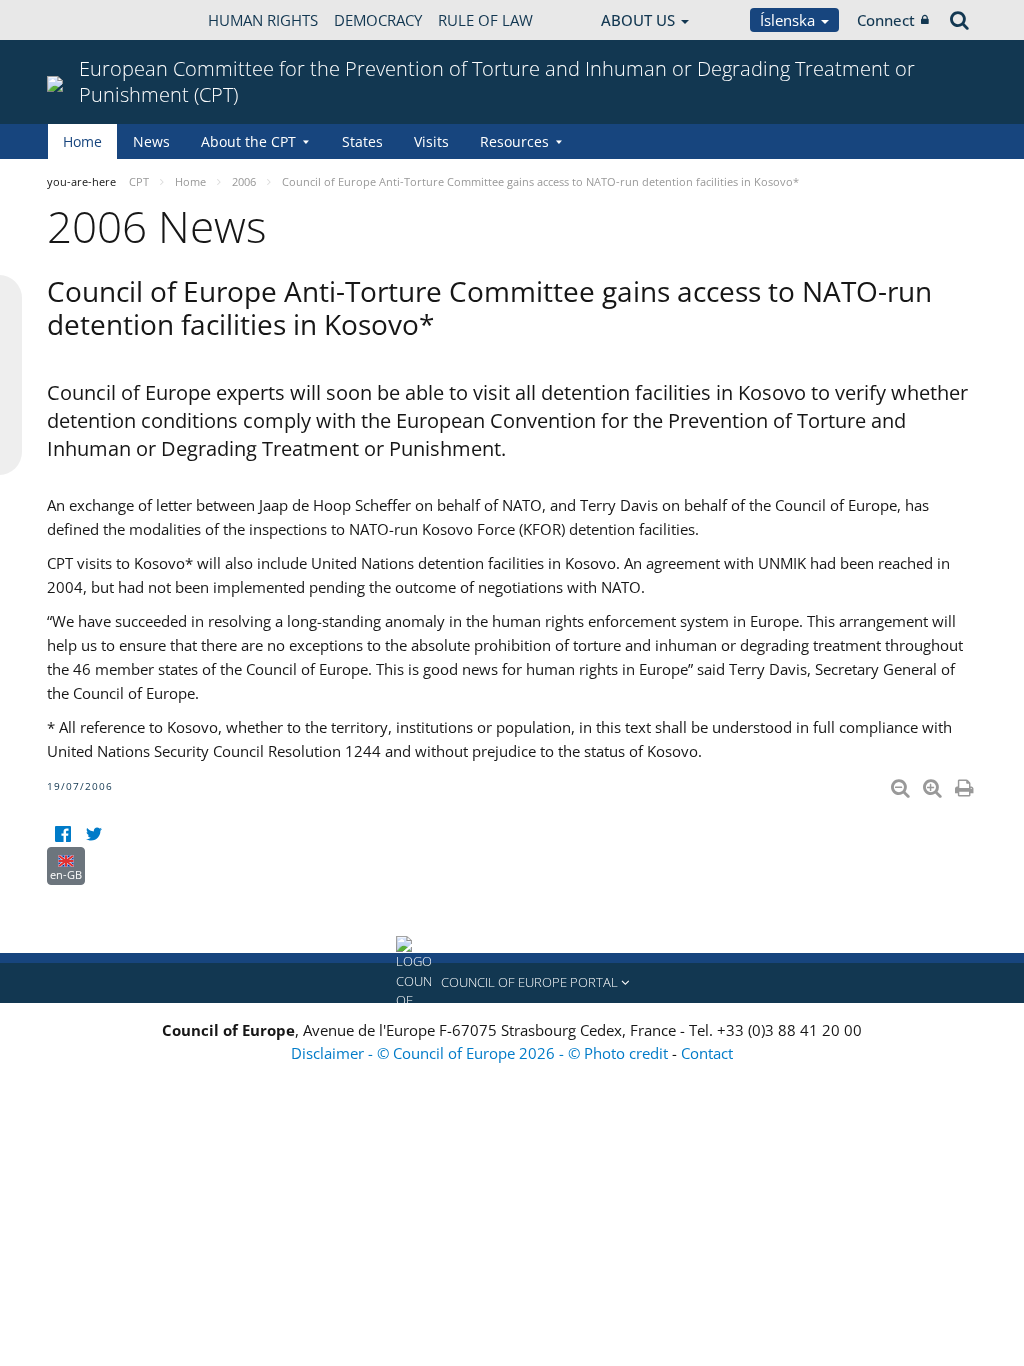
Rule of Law (485, 20)
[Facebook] (62, 834)
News (151, 141)
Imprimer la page (966, 784)
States (362, 141)
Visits (431, 141)
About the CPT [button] (248, 141)
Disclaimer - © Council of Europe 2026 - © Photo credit (481, 1053)
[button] (512, 983)
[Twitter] (93, 834)
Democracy (378, 20)
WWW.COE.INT (97, 20)
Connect (886, 20)
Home (82, 141)
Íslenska (789, 20)
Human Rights (263, 20)
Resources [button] (514, 141)
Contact (707, 1053)
